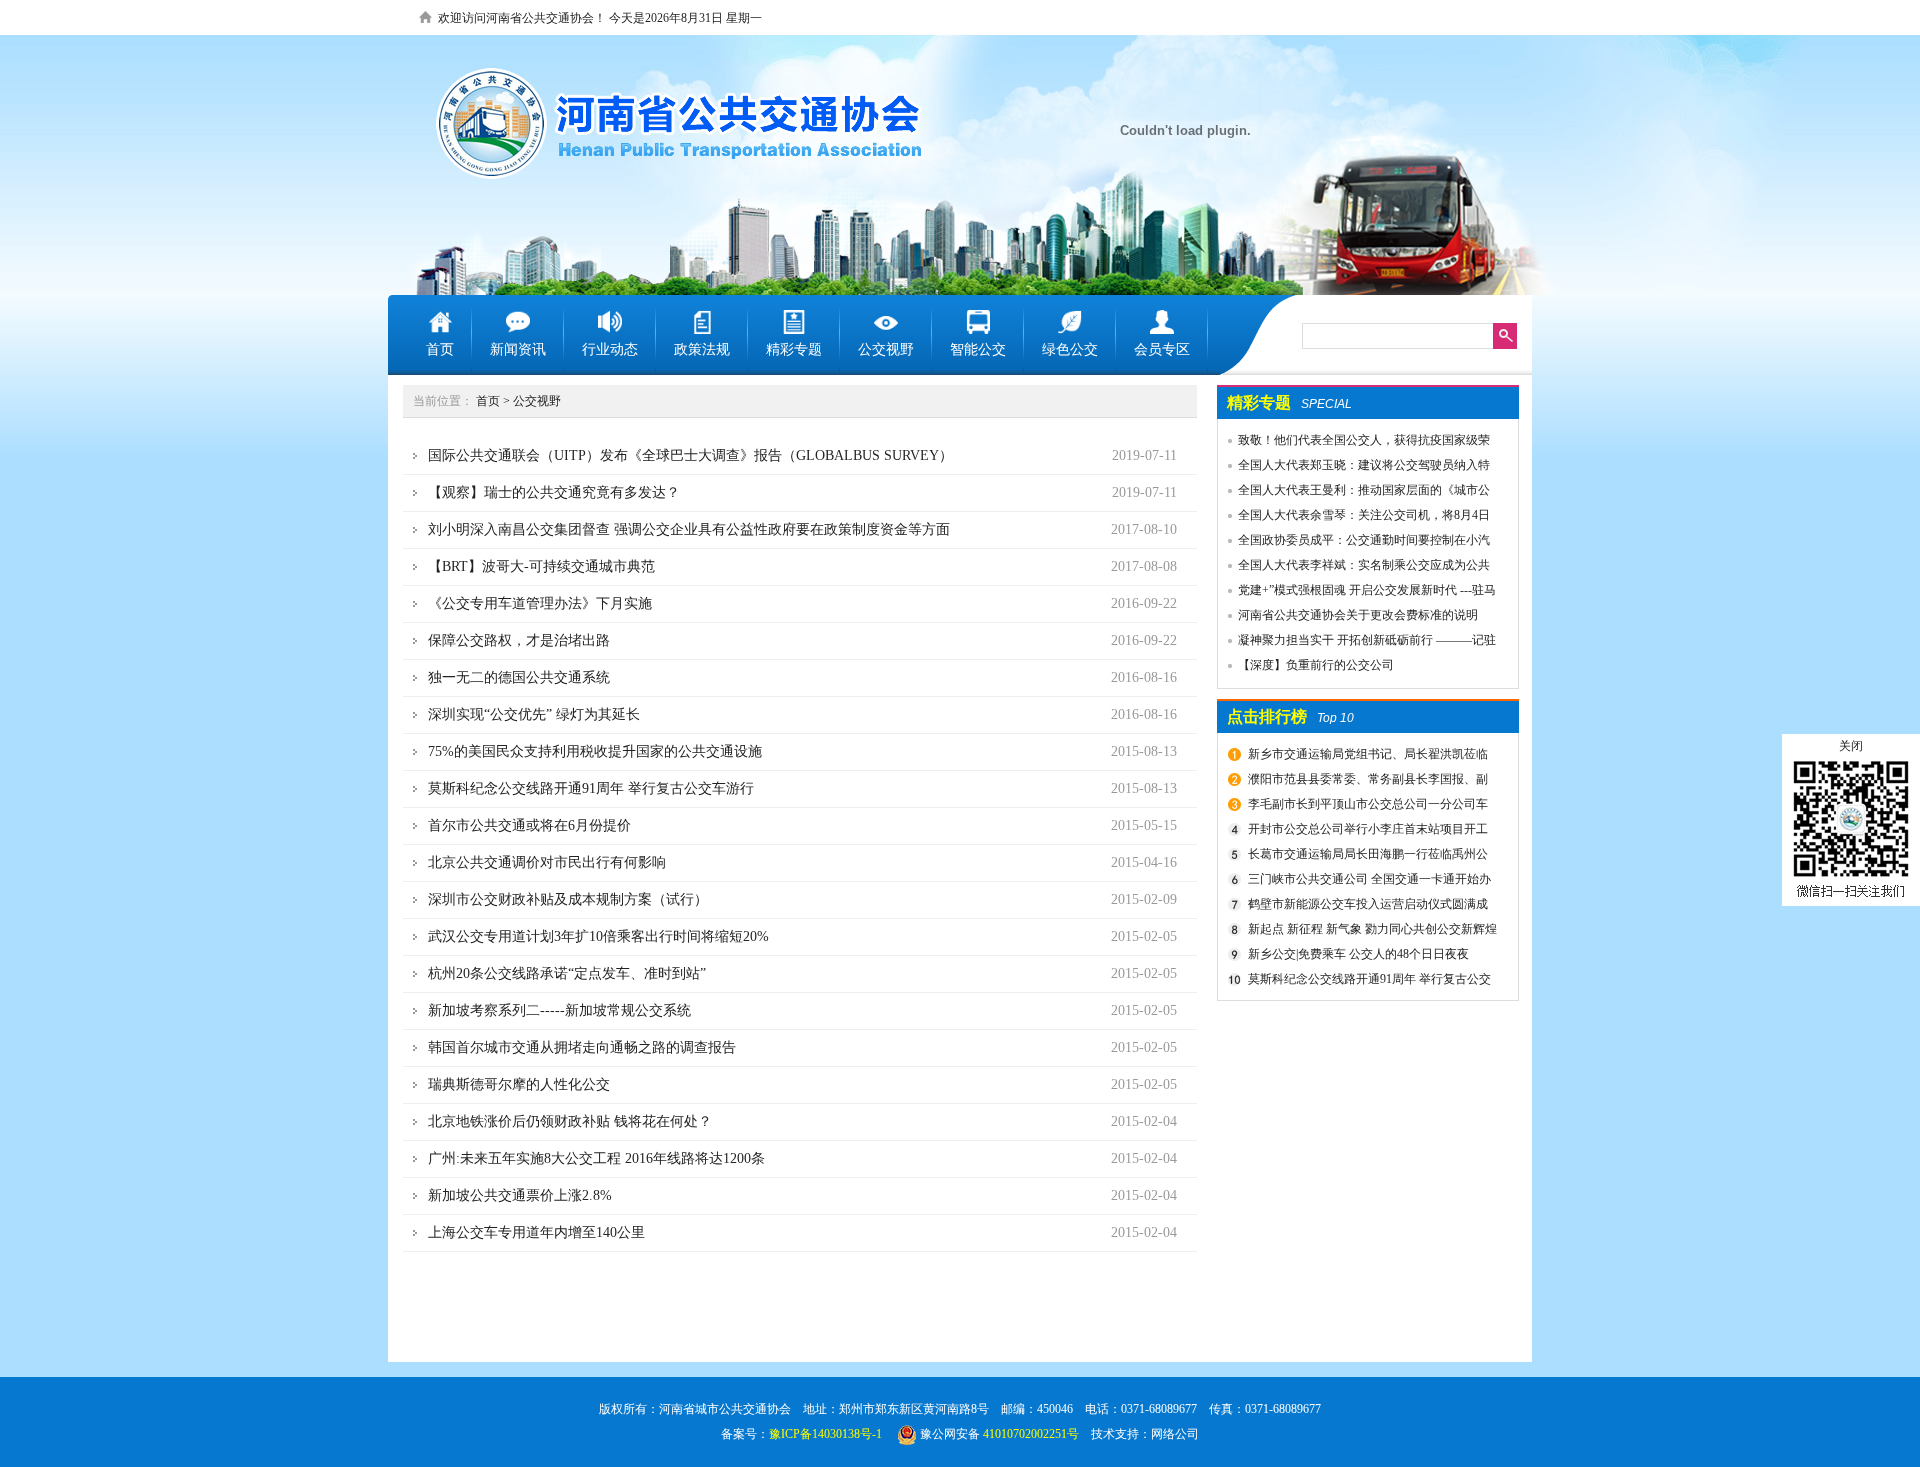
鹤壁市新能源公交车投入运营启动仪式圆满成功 (1365, 907)
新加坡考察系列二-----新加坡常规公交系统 (559, 1010)
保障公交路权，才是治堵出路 (519, 640)
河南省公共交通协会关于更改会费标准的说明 (1358, 615)
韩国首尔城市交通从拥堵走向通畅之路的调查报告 (582, 1047)
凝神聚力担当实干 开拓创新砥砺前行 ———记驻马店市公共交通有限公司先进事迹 (1357, 643)
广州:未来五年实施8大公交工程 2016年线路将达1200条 (596, 1158)
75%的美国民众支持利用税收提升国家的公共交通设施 (595, 751)
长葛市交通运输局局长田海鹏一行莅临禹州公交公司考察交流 (1365, 857)
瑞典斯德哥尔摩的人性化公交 (519, 1084)
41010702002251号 (1031, 1434)
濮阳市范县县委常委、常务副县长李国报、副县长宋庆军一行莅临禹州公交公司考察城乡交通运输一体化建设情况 (1369, 782)
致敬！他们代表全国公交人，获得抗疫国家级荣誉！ (1354, 443)
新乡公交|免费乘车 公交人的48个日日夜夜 (1358, 954)
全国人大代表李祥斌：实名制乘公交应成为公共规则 (1354, 568)
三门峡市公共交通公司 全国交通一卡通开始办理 (1367, 882)
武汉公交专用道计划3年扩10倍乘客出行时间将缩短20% (598, 936)
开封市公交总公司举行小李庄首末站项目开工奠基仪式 (1365, 832)
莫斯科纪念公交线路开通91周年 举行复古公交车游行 (1367, 982)
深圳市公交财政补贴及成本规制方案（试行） (568, 899)
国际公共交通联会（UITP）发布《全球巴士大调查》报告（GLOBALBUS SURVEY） (690, 455)
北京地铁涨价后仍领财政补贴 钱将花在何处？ (570, 1121)
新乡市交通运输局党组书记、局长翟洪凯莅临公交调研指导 (1365, 757)
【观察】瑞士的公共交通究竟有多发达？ (554, 492)
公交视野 (537, 401)
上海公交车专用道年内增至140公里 (536, 1232)
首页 (488, 401)
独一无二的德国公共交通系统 (519, 677)
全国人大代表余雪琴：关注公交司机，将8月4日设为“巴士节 (1354, 518)
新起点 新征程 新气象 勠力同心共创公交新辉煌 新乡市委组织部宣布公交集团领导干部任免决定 (1370, 932)
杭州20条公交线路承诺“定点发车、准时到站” (567, 973)
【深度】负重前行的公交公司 (1316, 665)
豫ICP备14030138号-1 (825, 1434)
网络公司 (1175, 1434)
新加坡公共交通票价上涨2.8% (520, 1195)
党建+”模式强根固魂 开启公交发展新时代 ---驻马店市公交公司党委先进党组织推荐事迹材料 (1357, 593)
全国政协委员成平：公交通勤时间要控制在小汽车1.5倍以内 (1354, 543)
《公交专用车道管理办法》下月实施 (540, 603)
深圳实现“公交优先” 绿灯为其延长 (534, 714)
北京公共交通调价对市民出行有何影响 (547, 862)
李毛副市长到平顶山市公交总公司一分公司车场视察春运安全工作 (1365, 807)
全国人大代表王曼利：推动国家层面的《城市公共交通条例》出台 (1354, 493)
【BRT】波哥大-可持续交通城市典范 (541, 566)
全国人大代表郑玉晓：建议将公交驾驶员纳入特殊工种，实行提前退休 (1354, 468)
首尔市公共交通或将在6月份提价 (529, 825)
